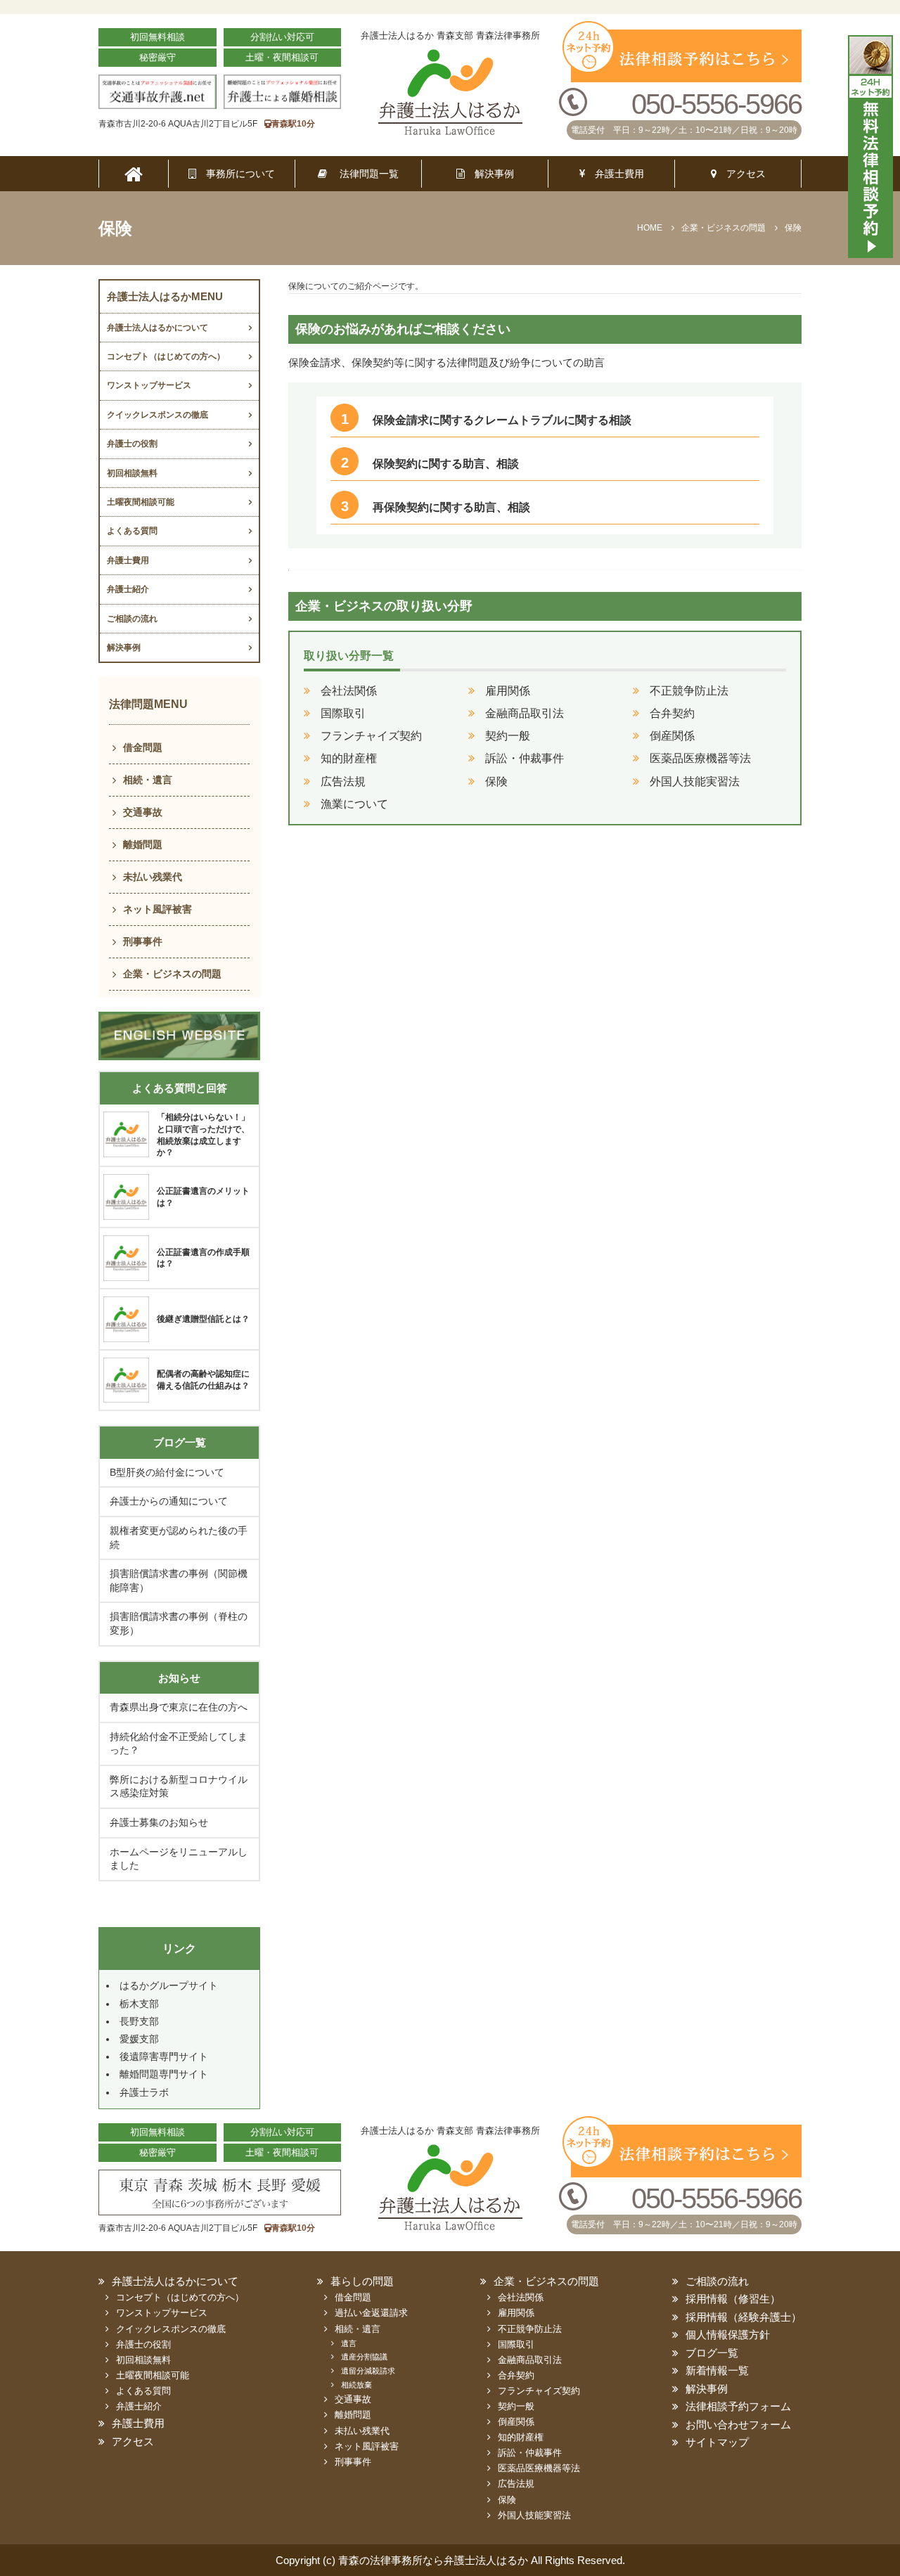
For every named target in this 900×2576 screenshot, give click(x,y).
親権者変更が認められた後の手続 (179, 1538)
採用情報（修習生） (733, 2299)
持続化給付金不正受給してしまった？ (179, 1744)
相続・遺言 (148, 780)
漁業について (354, 804)
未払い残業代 (153, 877)
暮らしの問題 (362, 2281)
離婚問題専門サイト (164, 2074)
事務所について (236, 174)
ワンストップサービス (149, 385)
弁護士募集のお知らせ (159, 1822)
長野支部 (139, 2021)
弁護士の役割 (132, 444)
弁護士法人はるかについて (157, 328)
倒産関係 (672, 736)
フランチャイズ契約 (371, 736)
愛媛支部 (139, 2039)
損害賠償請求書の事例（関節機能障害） (179, 1580)
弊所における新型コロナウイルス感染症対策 (179, 1786)
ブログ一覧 (712, 2353)
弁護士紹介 (128, 589)
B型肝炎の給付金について (167, 1472)
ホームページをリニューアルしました (179, 1859)
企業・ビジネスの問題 (172, 974)
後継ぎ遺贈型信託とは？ (203, 1319)
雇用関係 (508, 691)
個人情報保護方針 (728, 2334)
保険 (496, 781)
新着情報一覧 (717, 2370)
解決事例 (489, 174)
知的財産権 (349, 758)
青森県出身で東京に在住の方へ (179, 1707)
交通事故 (143, 812)
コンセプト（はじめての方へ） (166, 356)
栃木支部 (139, 2004)
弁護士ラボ (144, 2092)
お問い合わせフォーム (738, 2424)
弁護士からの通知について (169, 1501)
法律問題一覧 (363, 174)
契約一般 (508, 736)
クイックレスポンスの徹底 (157, 415)
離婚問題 (143, 844)
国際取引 (343, 713)
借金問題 (143, 747)
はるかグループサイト (169, 1985)
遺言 (349, 2343)
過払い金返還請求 (371, 2313)
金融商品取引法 (525, 713)
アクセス (741, 174)
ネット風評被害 (157, 909)
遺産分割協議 (364, 2357)
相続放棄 (356, 2385)
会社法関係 (349, 691)
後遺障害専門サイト (164, 2056)
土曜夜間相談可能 (141, 502)
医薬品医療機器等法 (700, 758)
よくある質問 (132, 531)
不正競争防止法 (689, 691)
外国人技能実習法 (695, 781)
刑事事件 (143, 941)
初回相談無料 (132, 473)
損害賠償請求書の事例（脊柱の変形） (179, 1623)
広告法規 (343, 781)
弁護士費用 (615, 174)
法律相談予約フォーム (738, 2406)
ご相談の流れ (132, 619)
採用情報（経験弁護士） (744, 2317)
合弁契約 (672, 713)
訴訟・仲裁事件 (525, 758)
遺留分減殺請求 (368, 2371)
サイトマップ (717, 2442)
